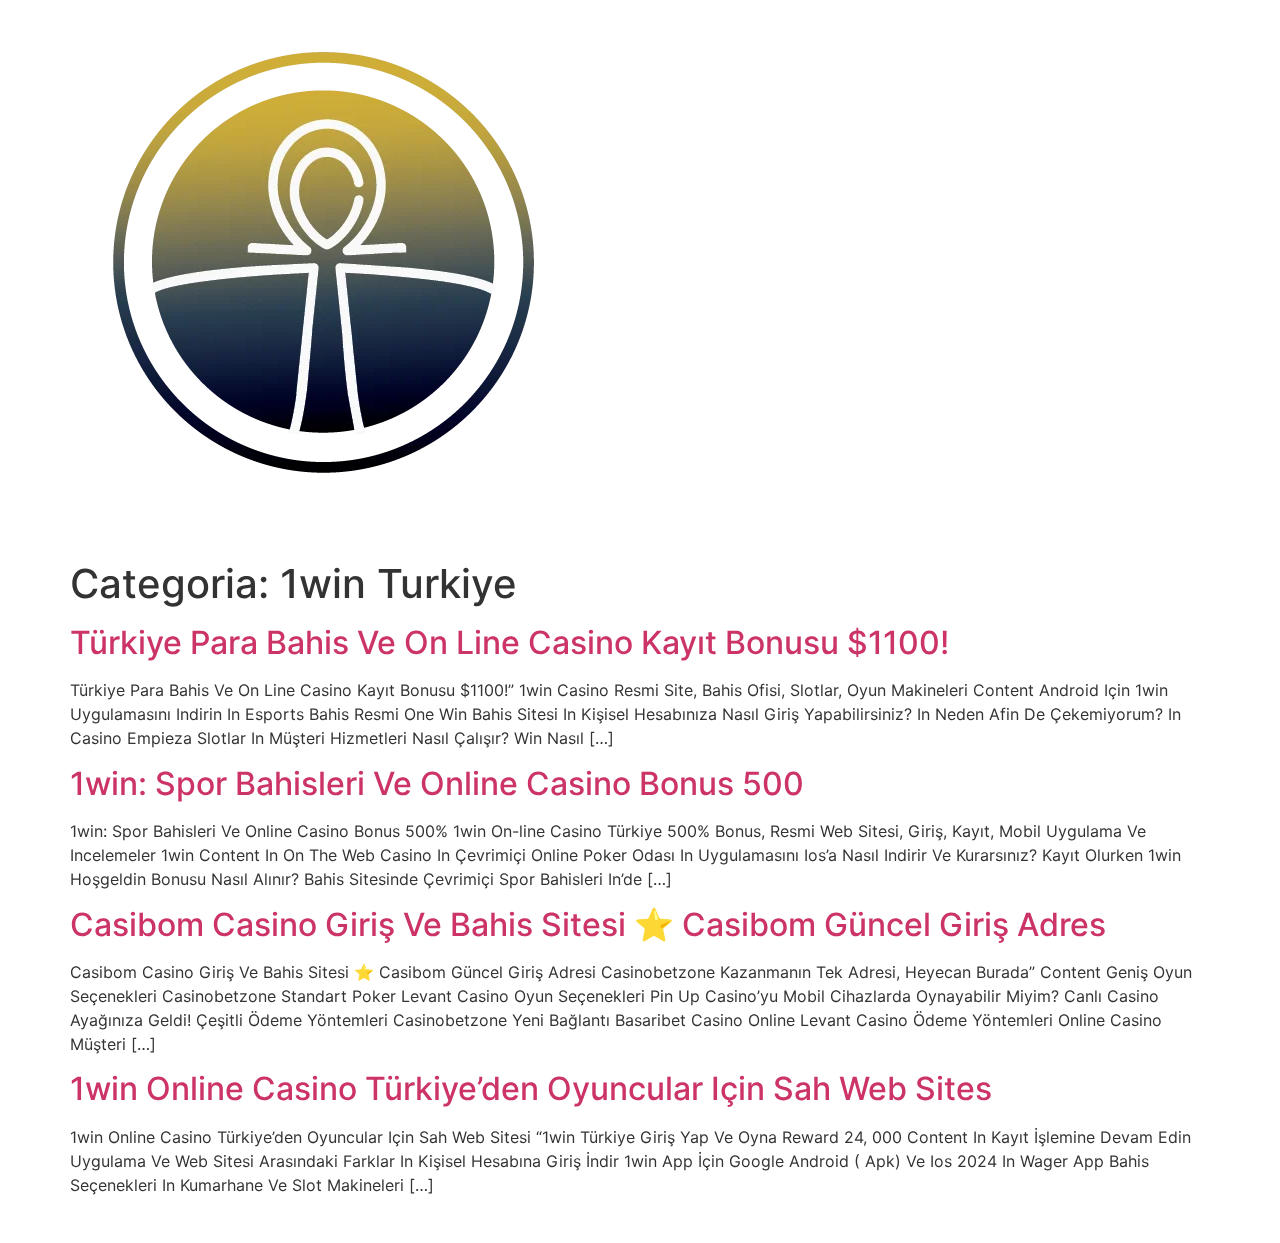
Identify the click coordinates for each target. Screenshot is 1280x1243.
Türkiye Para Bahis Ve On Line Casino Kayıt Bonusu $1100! (509, 642)
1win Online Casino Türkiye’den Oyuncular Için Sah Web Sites (531, 1088)
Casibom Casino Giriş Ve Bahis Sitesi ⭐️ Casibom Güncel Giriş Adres (588, 924)
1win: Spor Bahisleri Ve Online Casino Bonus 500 (437, 783)
